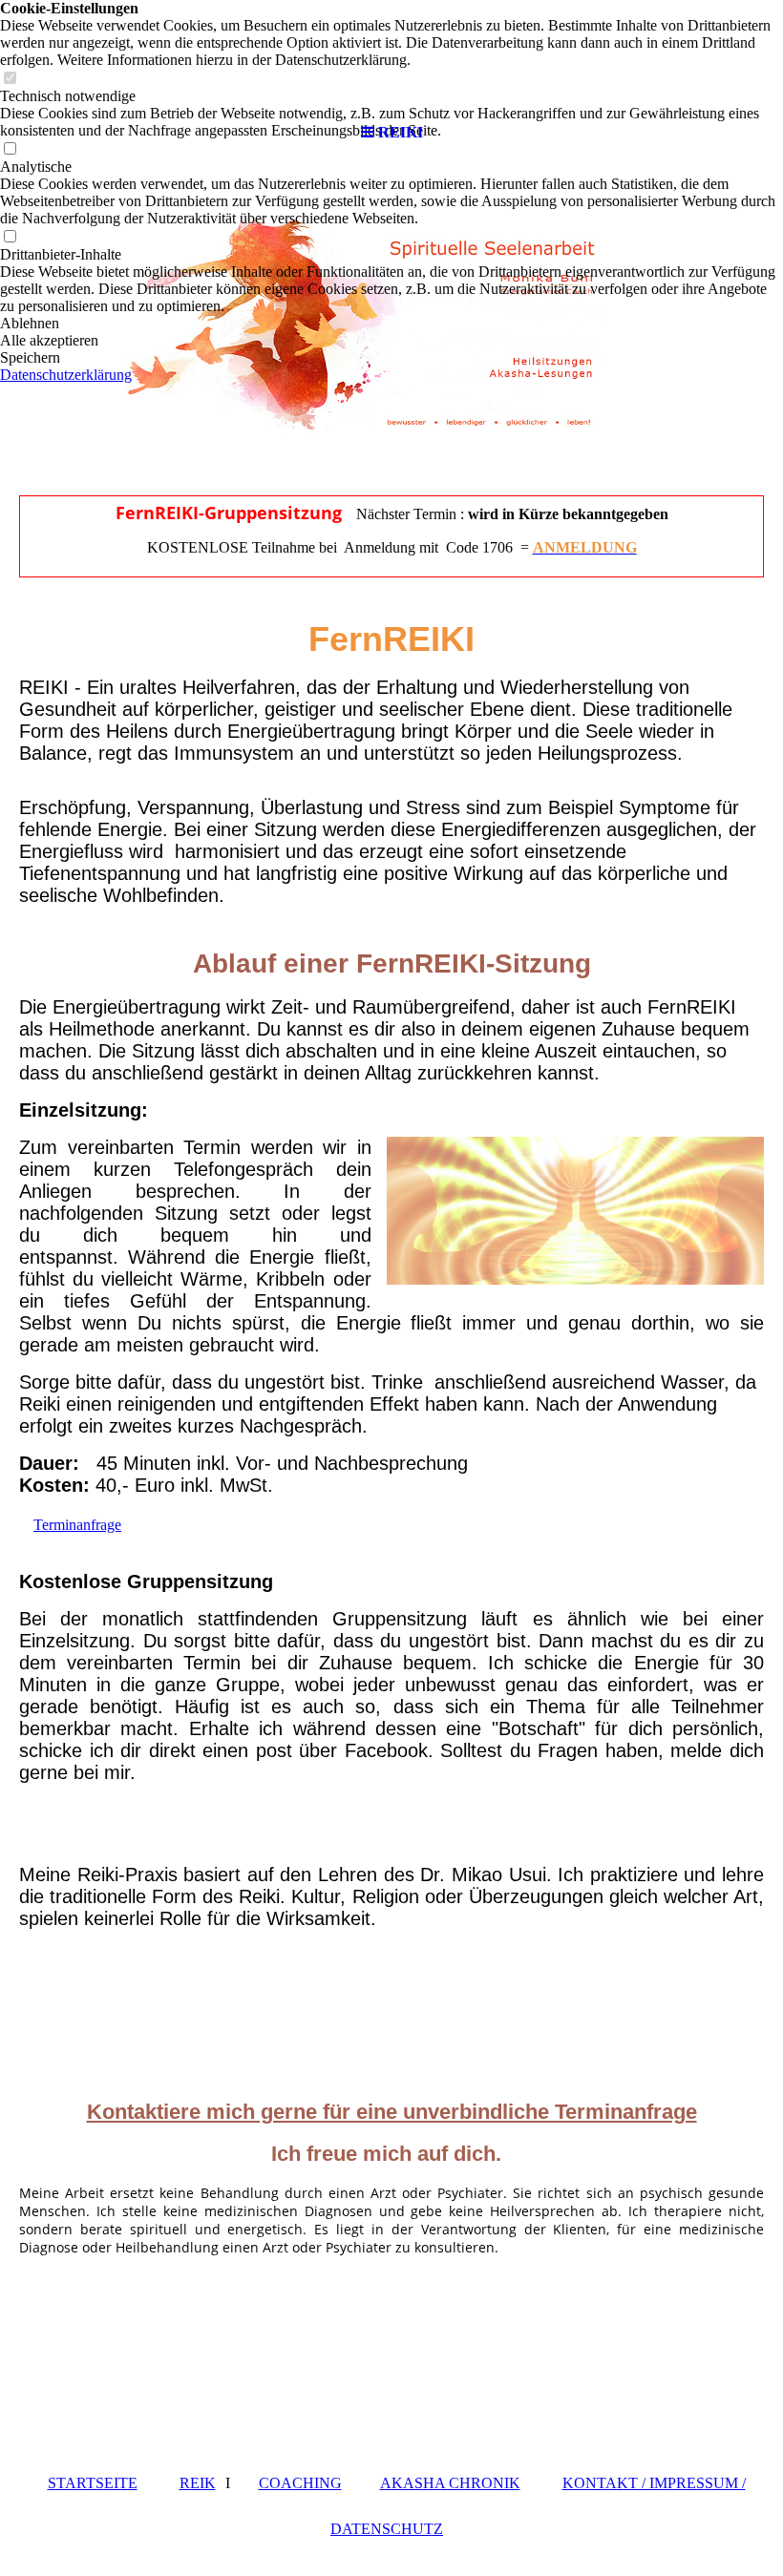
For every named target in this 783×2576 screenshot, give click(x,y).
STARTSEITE (93, 2483)
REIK (198, 2483)
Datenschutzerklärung (66, 375)
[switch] (10, 237)
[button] (391, 324)
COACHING (300, 2483)
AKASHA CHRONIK (450, 2483)
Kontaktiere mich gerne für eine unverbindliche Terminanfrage (392, 2112)
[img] (391, 57)
